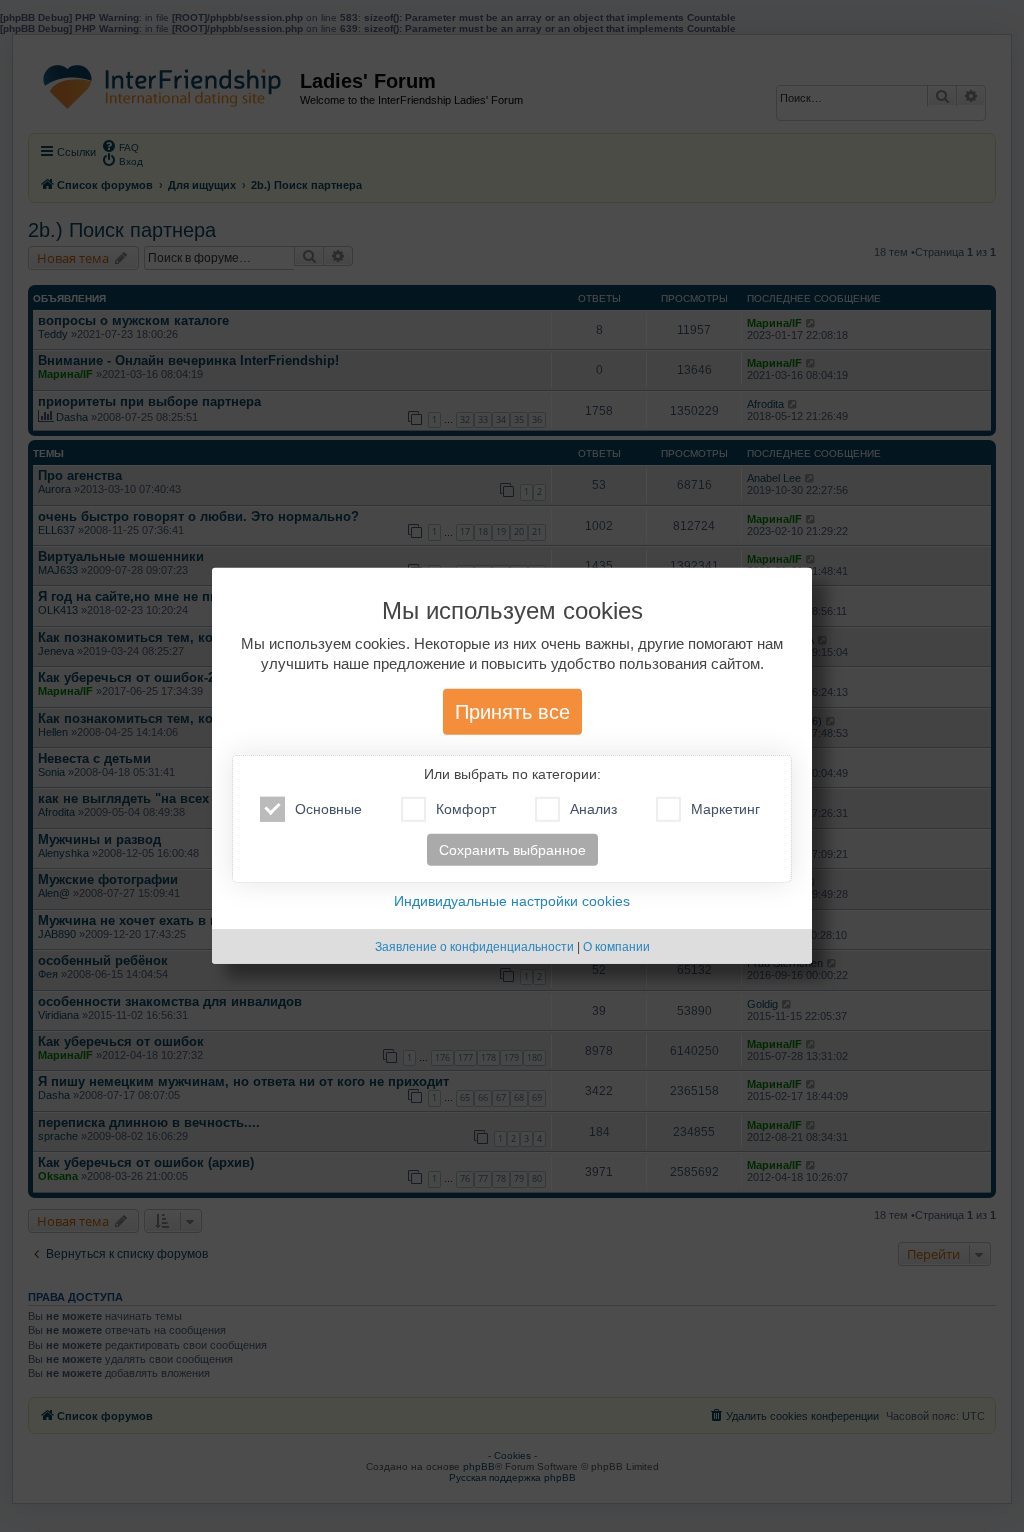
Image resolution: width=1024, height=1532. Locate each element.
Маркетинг (725, 809)
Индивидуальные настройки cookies (512, 901)
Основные (328, 809)
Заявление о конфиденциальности (474, 947)
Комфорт (466, 809)
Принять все (512, 712)
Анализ (593, 809)
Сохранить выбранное (512, 850)
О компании (616, 947)
